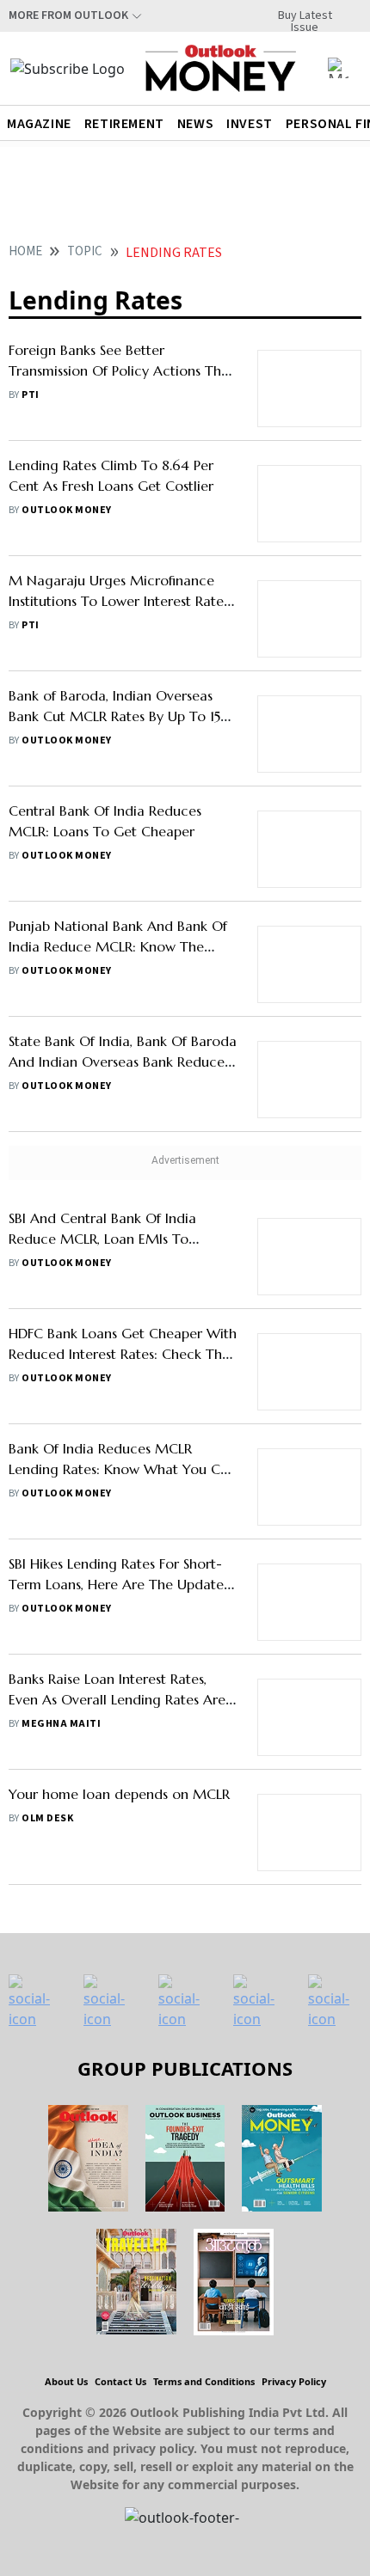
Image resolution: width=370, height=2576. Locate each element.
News (195, 124)
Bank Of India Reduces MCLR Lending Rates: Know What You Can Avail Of (122, 1469)
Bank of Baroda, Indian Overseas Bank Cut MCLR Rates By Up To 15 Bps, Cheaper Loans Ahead (114, 716)
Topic (85, 251)
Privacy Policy (294, 2381)
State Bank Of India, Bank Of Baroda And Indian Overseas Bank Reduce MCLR (123, 1062)
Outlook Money (66, 510)
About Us (66, 2381)
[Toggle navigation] (338, 68)
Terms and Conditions (204, 2381)
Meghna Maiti (61, 1724)
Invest (250, 124)
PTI (30, 395)
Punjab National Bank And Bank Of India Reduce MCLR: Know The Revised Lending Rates (118, 946)
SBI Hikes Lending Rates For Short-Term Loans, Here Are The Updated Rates (120, 1584)
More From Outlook (68, 15)
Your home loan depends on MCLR (119, 1794)
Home (25, 251)
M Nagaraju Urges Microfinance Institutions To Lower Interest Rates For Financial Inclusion (119, 601)
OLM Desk (47, 1818)
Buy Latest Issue (305, 15)
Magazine (39, 124)
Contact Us (120, 2381)
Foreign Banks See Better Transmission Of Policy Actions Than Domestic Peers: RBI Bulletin (123, 370)
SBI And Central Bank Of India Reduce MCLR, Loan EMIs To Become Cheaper (102, 1239)
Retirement (124, 124)
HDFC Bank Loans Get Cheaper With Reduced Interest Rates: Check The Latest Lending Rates (123, 1354)
